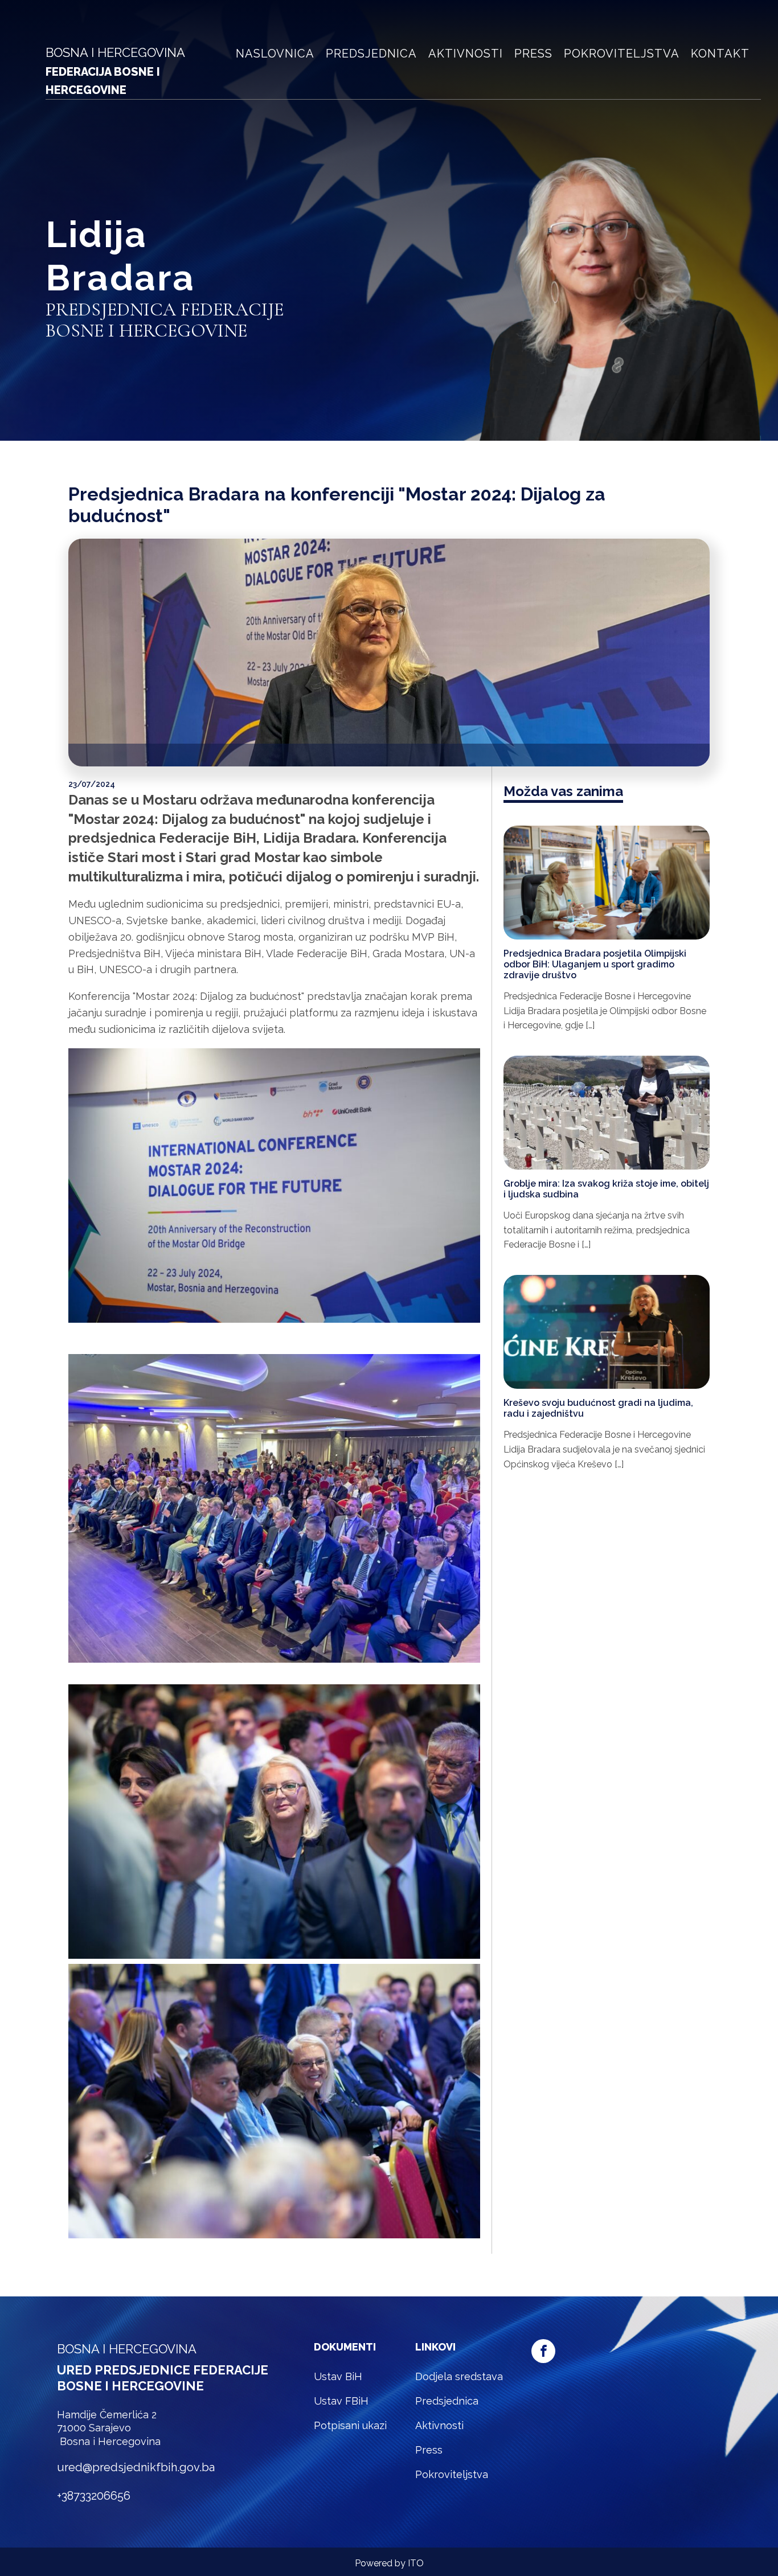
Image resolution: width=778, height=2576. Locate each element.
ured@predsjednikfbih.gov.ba (136, 2467)
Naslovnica (275, 54)
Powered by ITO (389, 2563)
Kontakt (720, 54)
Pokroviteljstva (622, 54)
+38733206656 (94, 2496)
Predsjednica (371, 54)
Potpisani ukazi (350, 2425)
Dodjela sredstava (459, 2376)
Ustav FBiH (341, 2401)
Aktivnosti (466, 54)
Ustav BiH (338, 2376)
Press (533, 54)
